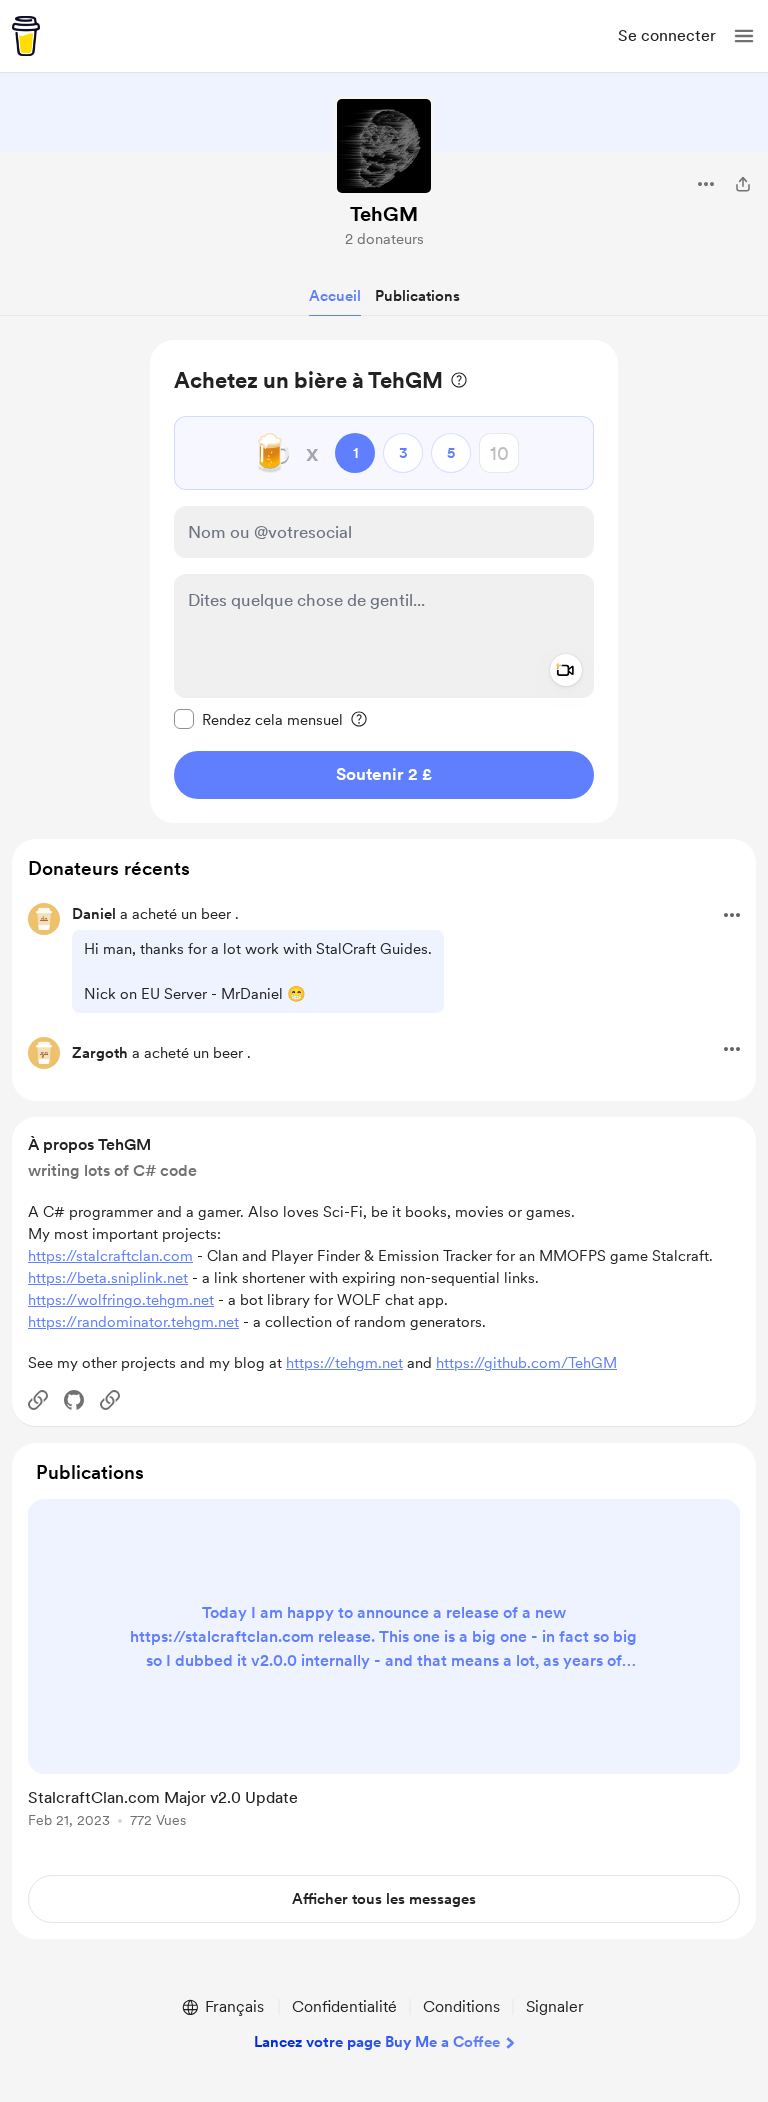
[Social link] (38, 1400)
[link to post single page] (384, 1667)
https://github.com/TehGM (526, 1363)
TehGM (384, 214)
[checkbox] (258, 719)
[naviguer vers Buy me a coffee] (26, 36)
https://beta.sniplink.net (108, 1278)
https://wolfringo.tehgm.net (121, 1300)
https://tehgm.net (344, 1363)
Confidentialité (344, 2006)
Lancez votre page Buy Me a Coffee (377, 2042)
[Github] (74, 1400)
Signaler (555, 2006)
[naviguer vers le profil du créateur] (384, 146)
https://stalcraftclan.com (110, 1256)
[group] (384, 1675)
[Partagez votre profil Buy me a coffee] (743, 184)
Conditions (461, 2006)
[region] (384, 581)
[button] (744, 36)
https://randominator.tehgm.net (133, 1322)
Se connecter (667, 35)
